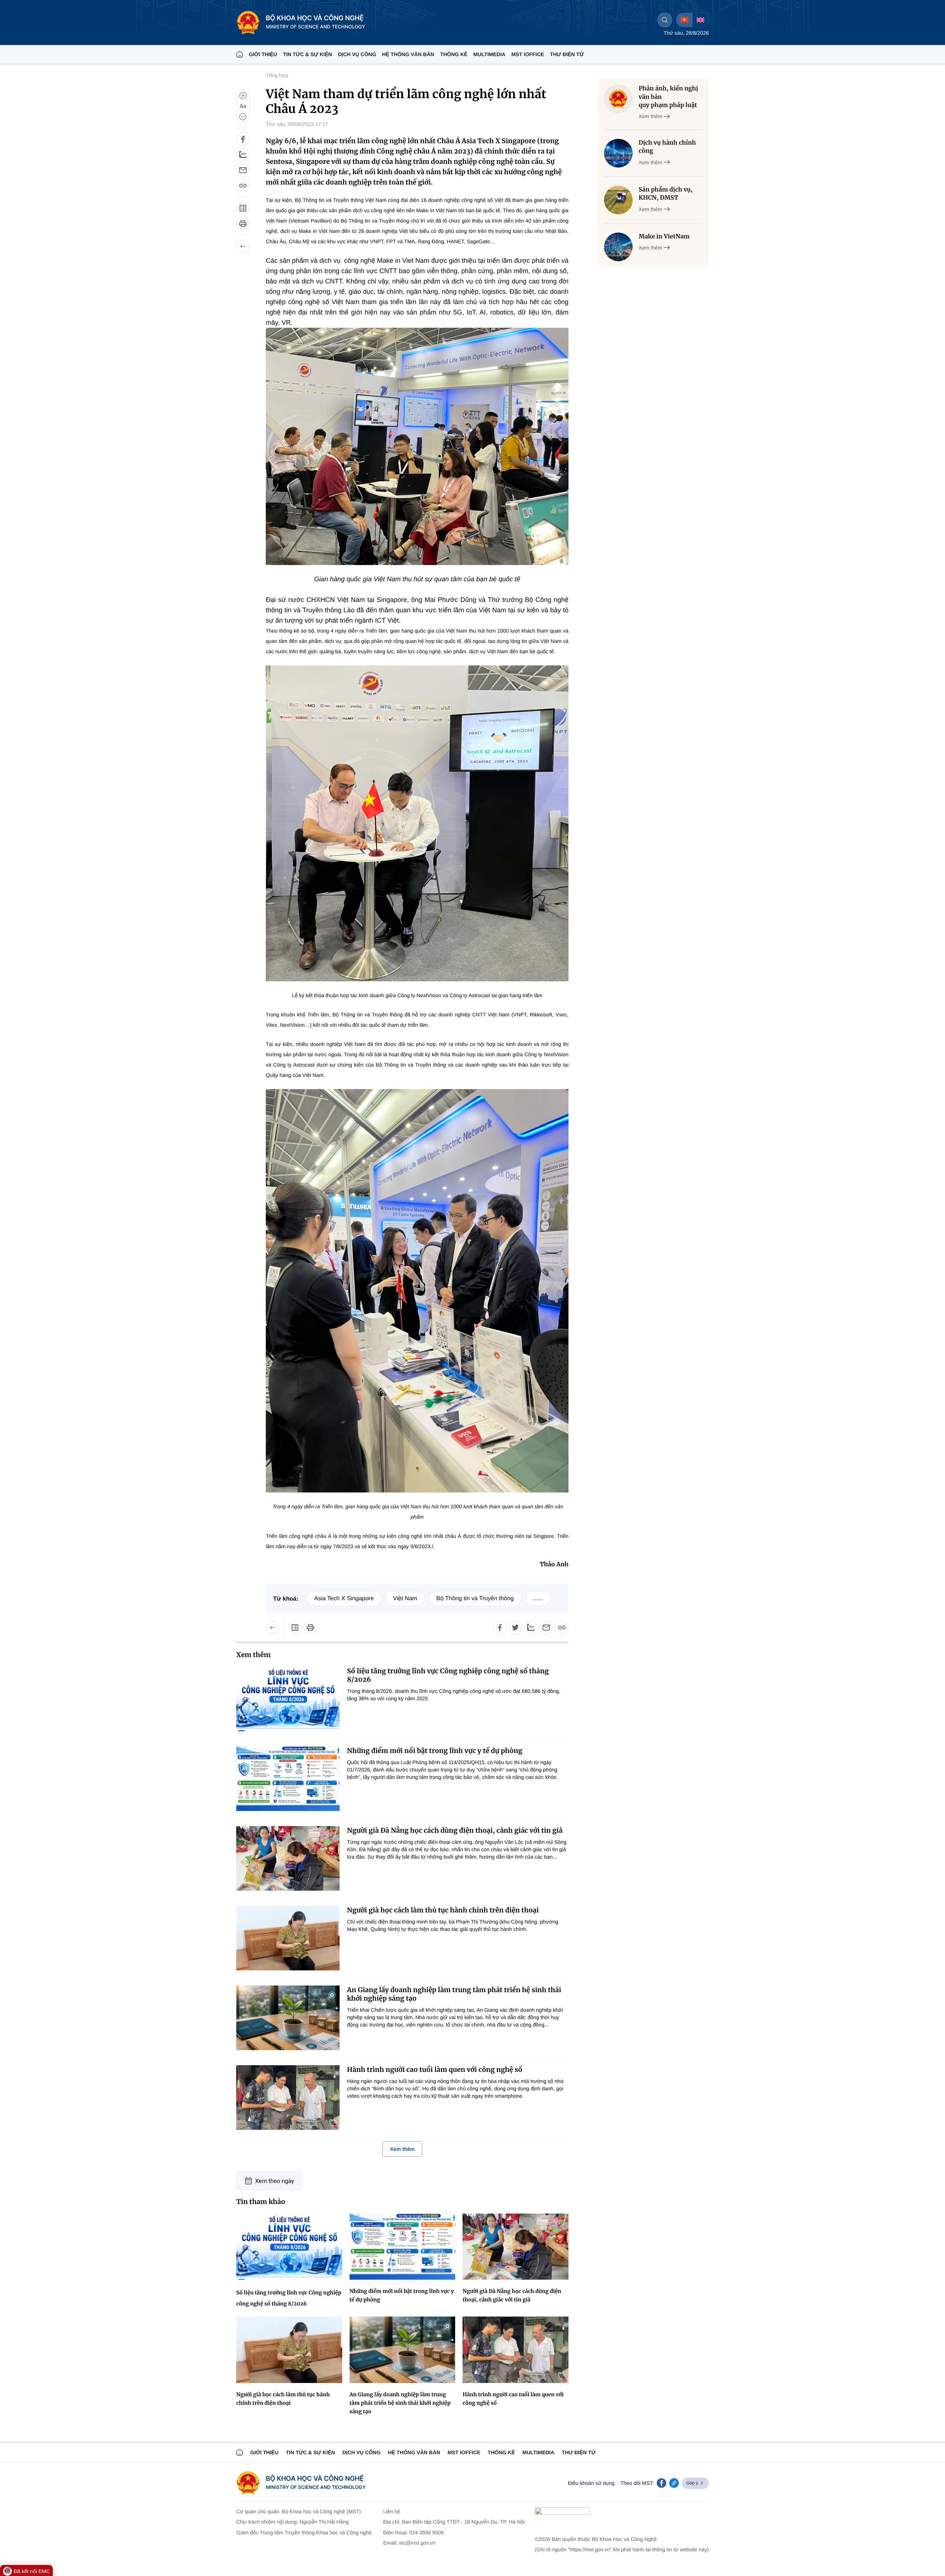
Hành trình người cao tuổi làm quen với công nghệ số (435, 2069)
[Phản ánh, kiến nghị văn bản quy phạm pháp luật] (618, 99)
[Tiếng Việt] (684, 20)
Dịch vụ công (357, 54)
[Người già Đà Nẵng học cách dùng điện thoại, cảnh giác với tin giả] (288, 1858)
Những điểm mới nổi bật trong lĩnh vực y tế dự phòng (435, 1751)
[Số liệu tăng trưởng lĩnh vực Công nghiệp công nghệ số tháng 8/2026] (288, 1699)
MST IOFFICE (528, 54)
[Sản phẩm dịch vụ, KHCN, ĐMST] (618, 200)
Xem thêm (403, 2149)
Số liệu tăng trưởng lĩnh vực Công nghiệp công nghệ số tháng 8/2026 (448, 1675)
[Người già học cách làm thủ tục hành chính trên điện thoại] (288, 1938)
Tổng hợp (277, 75)
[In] (243, 224)
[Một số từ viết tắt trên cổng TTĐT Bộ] (243, 208)
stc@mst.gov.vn (417, 2543)
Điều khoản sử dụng (591, 2483)
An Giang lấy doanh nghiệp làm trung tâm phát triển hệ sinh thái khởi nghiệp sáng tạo (454, 1994)
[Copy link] (674, 2483)
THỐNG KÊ (454, 54)
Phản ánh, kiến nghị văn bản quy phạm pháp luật (668, 97)
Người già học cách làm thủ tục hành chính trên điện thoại (443, 1910)
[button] (243, 106)
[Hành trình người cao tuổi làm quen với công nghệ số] (288, 2098)
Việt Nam (405, 1599)
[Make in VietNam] (618, 247)
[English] (700, 20)
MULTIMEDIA (489, 54)
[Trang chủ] (240, 54)
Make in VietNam (664, 237)
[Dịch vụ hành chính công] (618, 153)
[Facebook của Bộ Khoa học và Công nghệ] (661, 2483)
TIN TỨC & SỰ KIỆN (308, 54)
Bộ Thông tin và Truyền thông (475, 1599)
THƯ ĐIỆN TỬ (567, 54)
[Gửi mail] (243, 170)
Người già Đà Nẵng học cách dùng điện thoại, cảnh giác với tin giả (455, 1830)
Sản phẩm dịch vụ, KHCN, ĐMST (666, 194)
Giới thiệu (263, 54)
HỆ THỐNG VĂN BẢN (408, 54)
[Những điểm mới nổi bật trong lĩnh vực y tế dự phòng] (288, 1779)
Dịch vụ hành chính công (667, 147)
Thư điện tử (579, 2452)
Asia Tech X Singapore (344, 1599)
